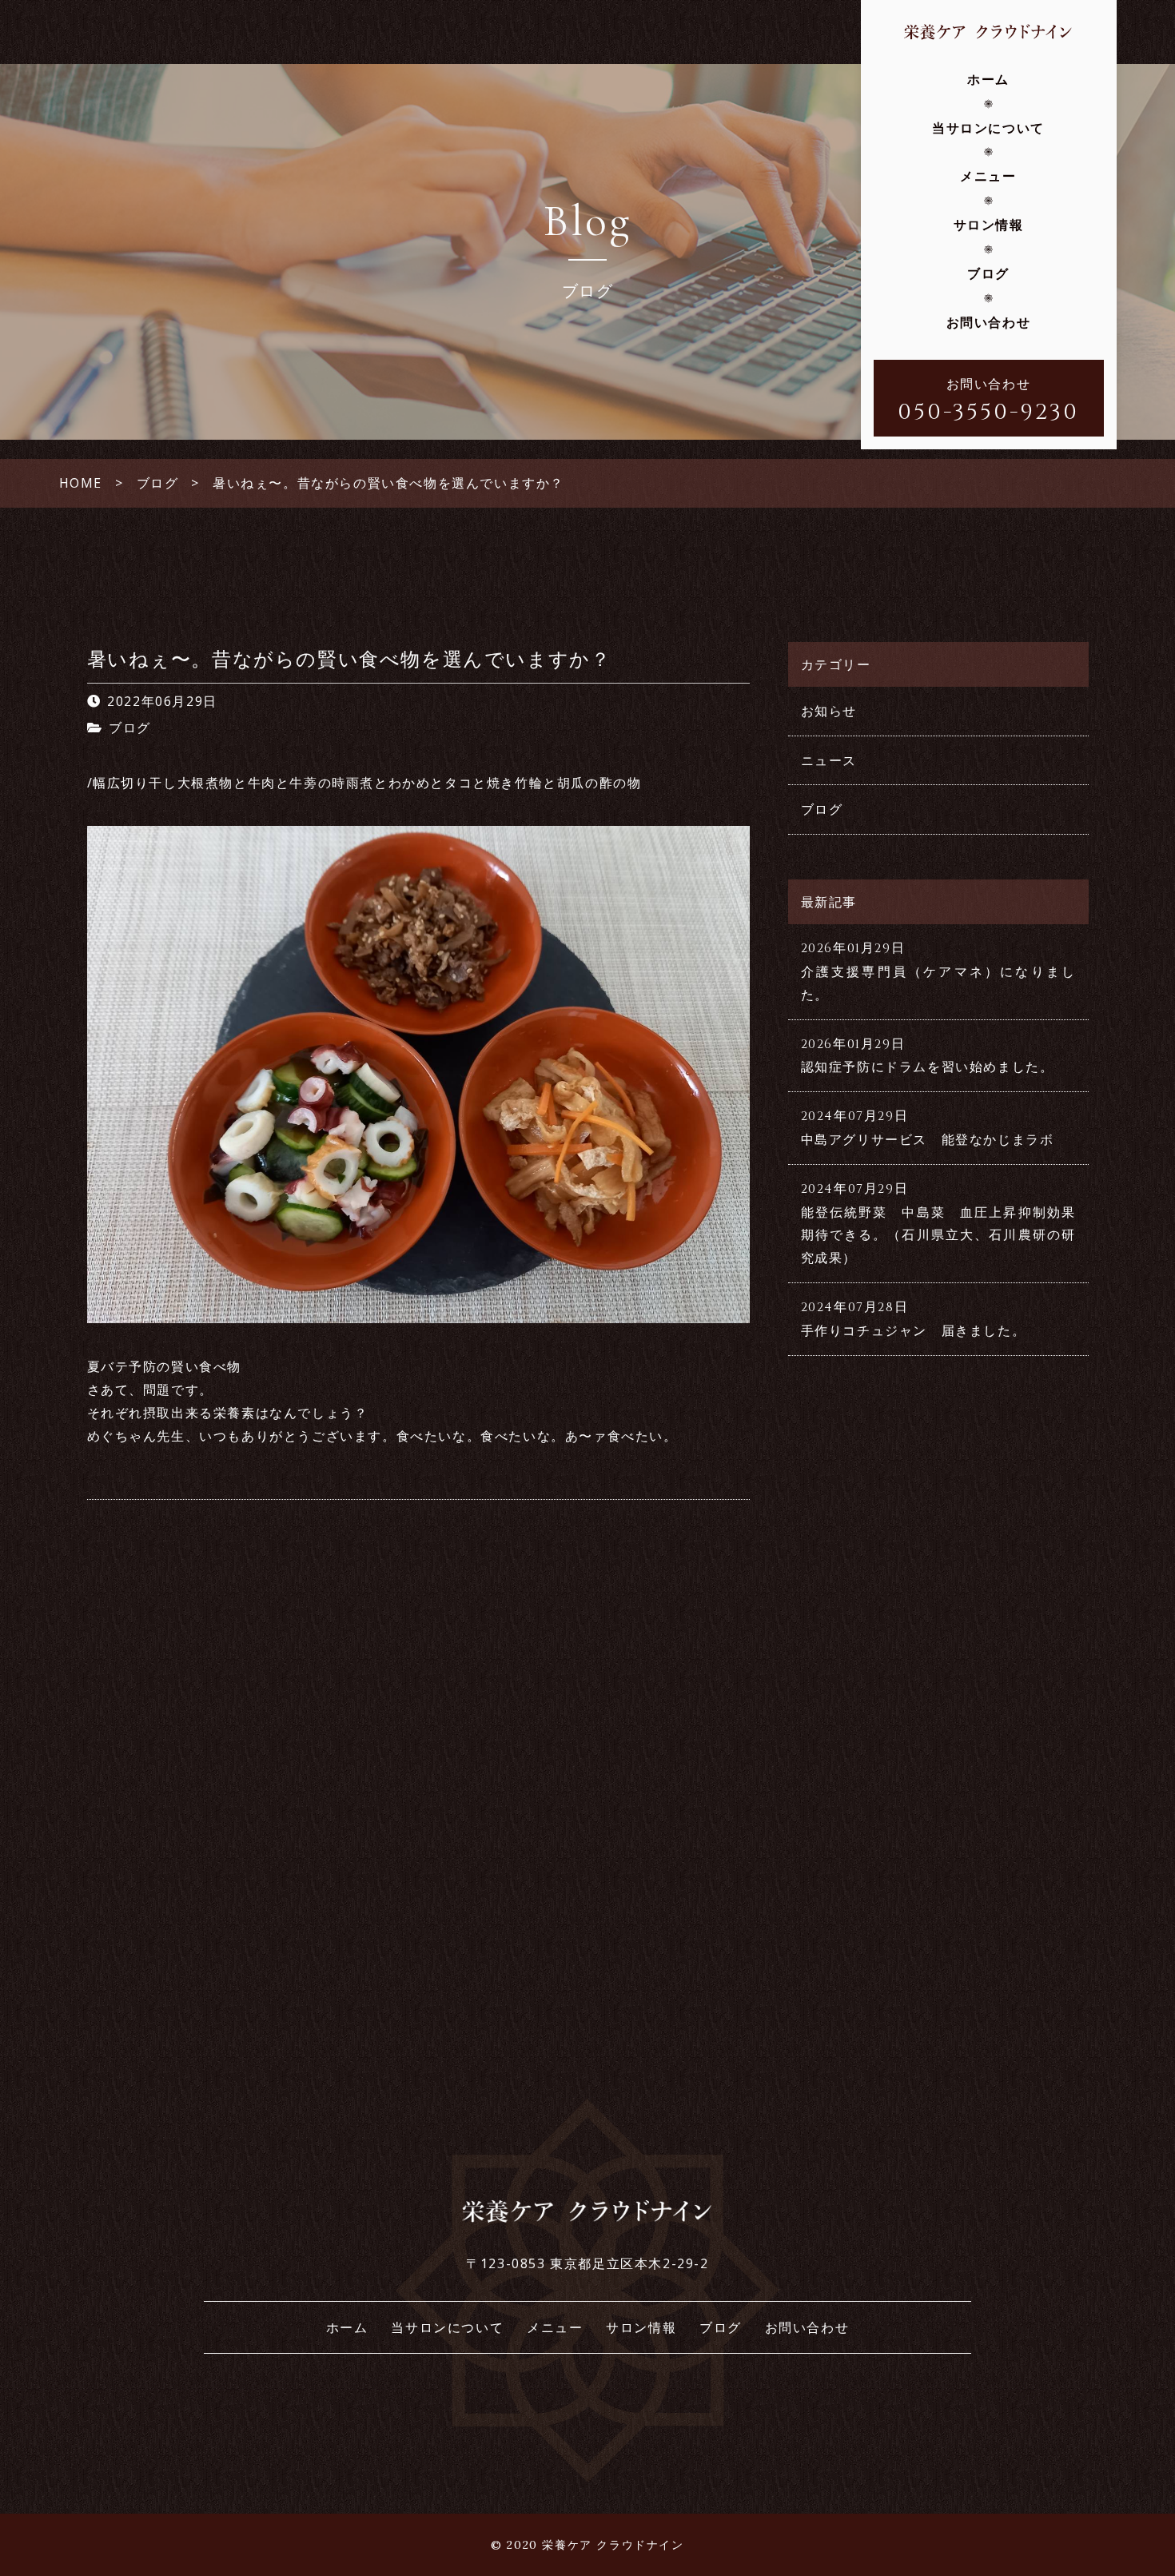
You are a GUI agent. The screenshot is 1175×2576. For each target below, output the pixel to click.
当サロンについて (988, 128)
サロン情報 (989, 225)
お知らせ (829, 711)
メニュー (988, 176)
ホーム (988, 79)
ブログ (988, 273)
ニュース (829, 760)
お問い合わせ (989, 322)
